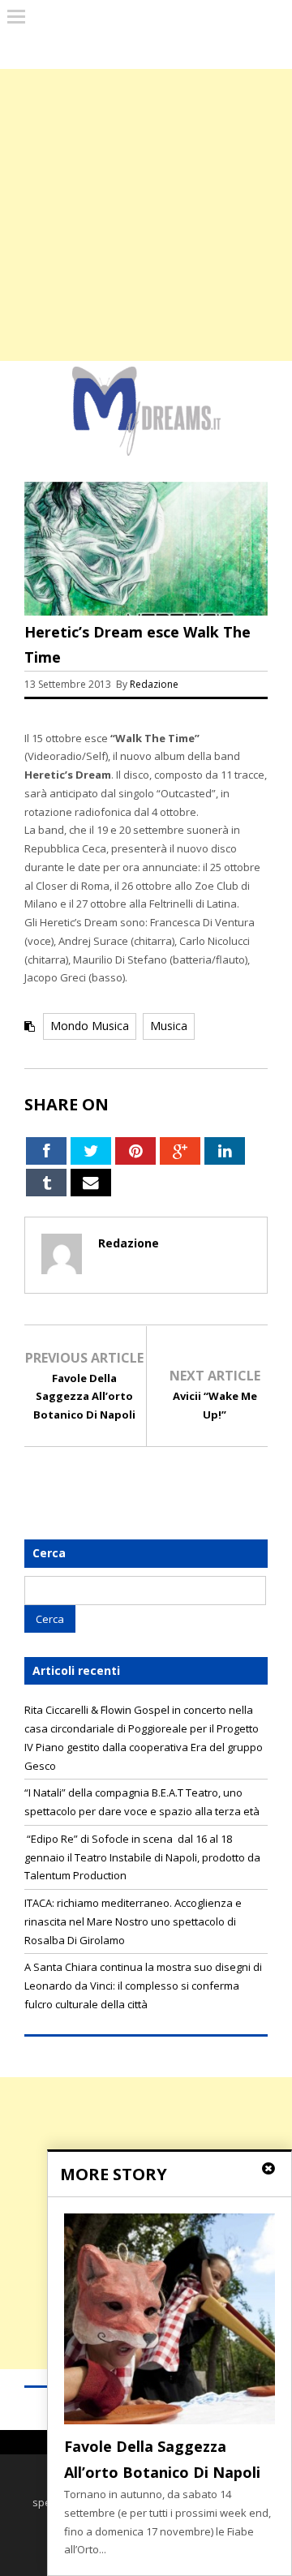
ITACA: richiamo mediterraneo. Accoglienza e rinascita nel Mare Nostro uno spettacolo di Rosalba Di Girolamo (133, 1921)
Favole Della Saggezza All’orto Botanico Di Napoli (84, 1397)
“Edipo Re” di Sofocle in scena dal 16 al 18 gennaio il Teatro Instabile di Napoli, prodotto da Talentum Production (142, 1857)
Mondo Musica (90, 1026)
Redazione (155, 684)
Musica (169, 1026)
